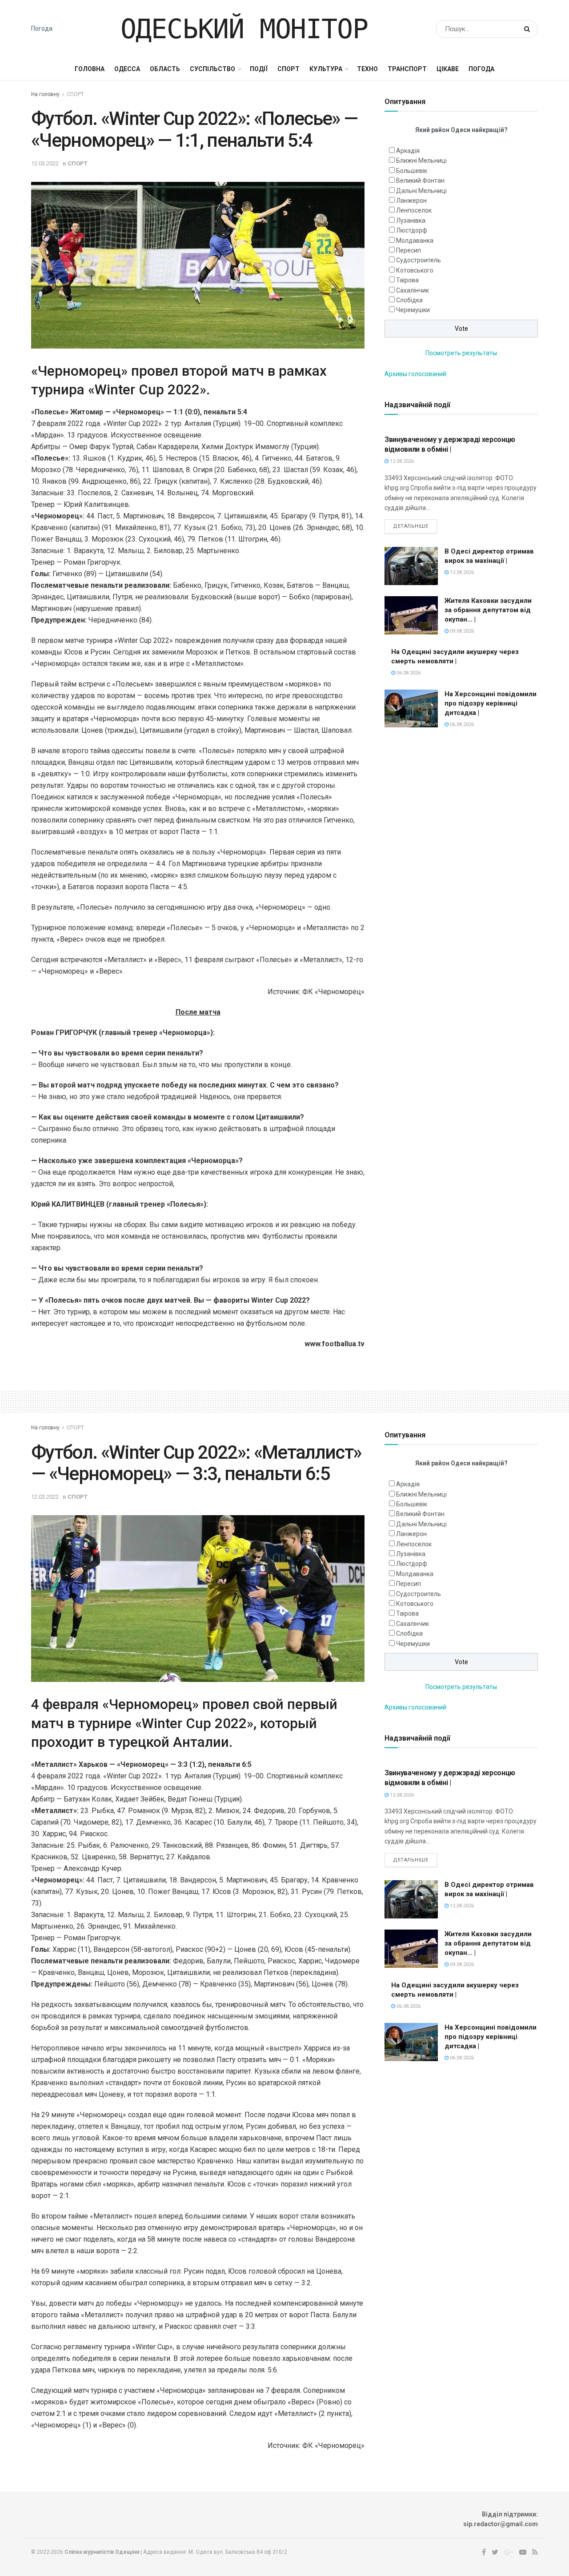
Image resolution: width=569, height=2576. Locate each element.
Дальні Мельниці (421, 191)
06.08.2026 (408, 673)
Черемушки (413, 310)
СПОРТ (289, 69)
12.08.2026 (401, 461)
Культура (326, 69)
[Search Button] (529, 29)
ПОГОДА (481, 69)
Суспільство (212, 69)
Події (259, 69)
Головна (90, 69)
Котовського (415, 270)
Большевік (412, 171)
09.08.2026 (461, 631)
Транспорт (407, 69)
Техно (367, 69)
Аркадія (408, 151)
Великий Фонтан (420, 181)
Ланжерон (411, 201)
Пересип (409, 250)
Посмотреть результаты (461, 353)
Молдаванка (415, 241)
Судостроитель (419, 260)
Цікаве (448, 69)
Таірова (407, 280)
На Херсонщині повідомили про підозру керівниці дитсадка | (491, 703)
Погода (42, 28)
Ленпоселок (414, 210)
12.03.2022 (45, 163)
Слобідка (409, 300)
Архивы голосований (415, 374)
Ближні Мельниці (421, 160)
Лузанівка (411, 221)
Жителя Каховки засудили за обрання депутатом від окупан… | (488, 610)
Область (165, 69)
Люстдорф (412, 230)
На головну (45, 94)
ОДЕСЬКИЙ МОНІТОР (244, 29)
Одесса (127, 69)
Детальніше (411, 526)
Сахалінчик (413, 290)
